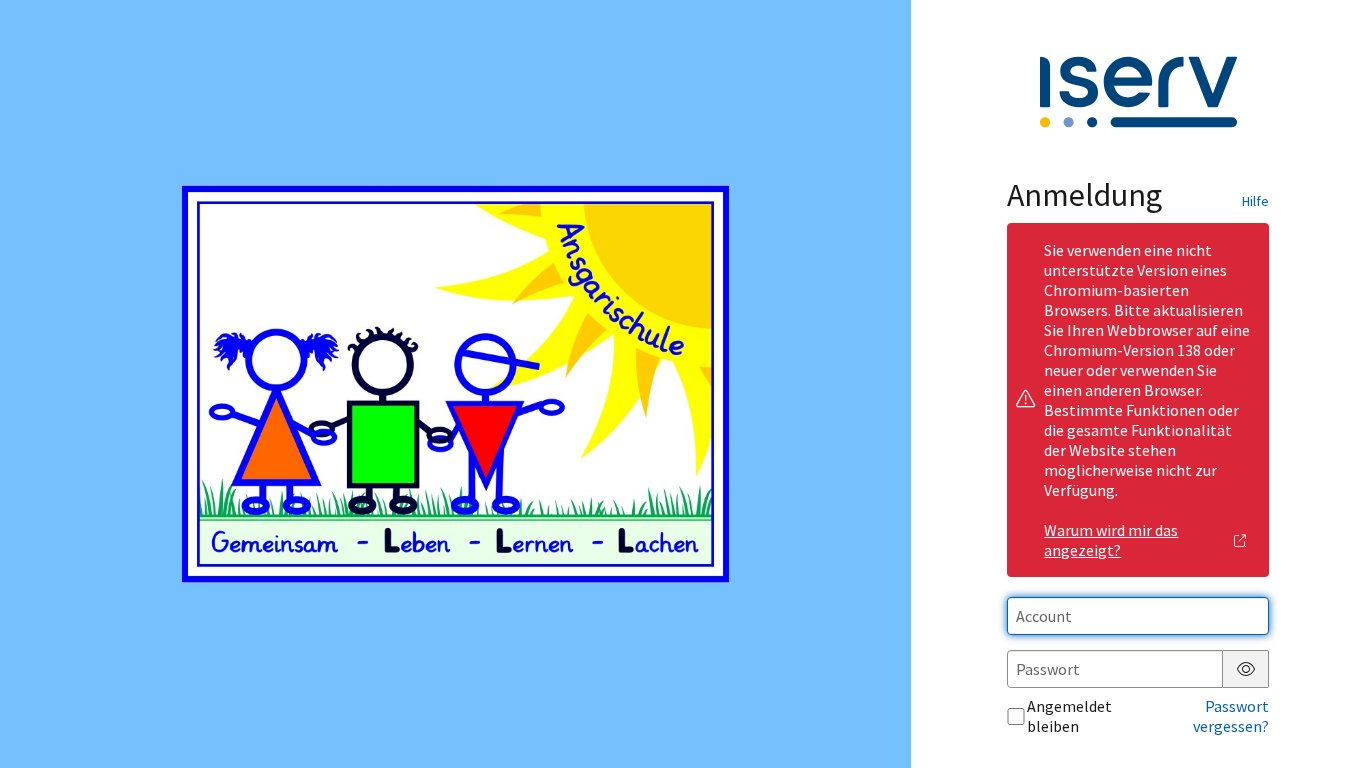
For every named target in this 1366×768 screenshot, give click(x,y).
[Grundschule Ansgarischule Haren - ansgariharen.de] (455, 384)
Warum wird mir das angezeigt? (1111, 540)
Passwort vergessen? (1231, 716)
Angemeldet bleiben (1069, 716)
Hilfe (1255, 201)
